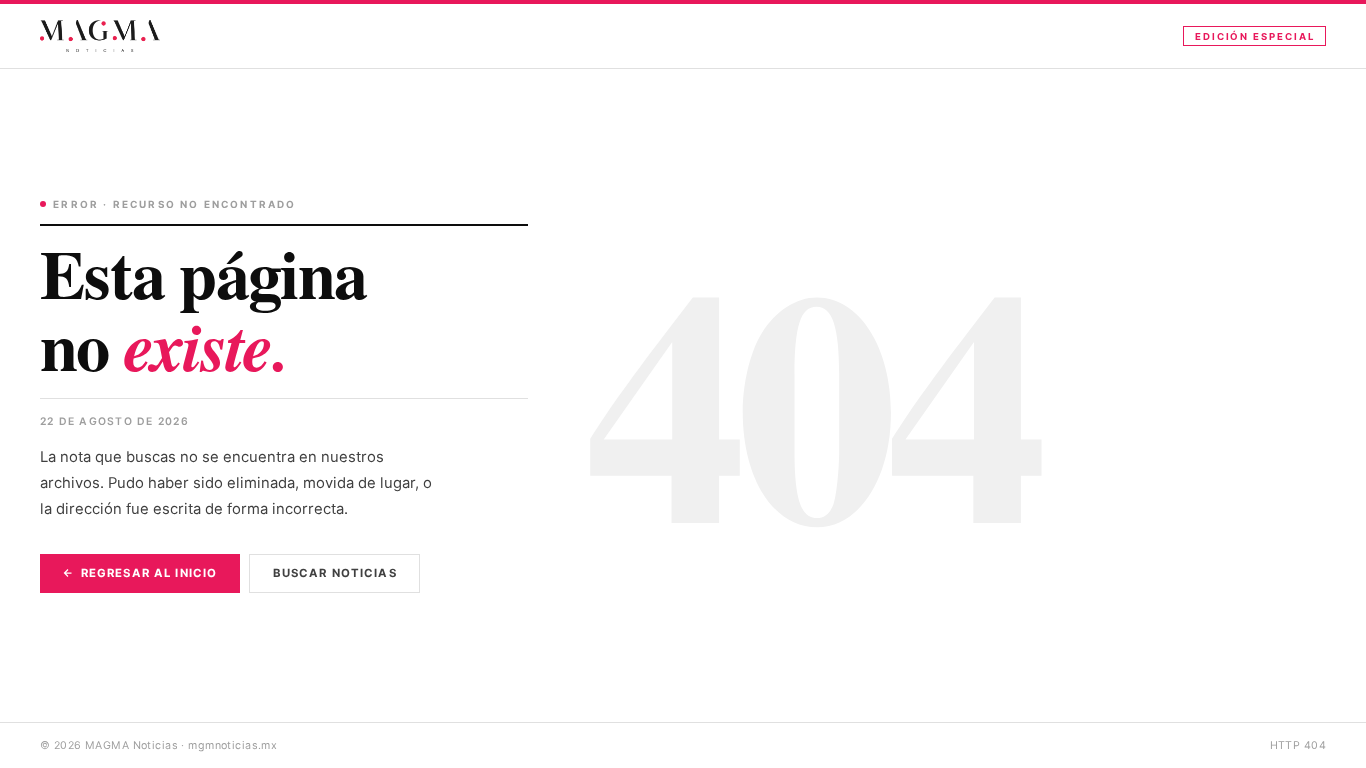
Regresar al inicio (149, 573)
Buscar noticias (335, 573)
